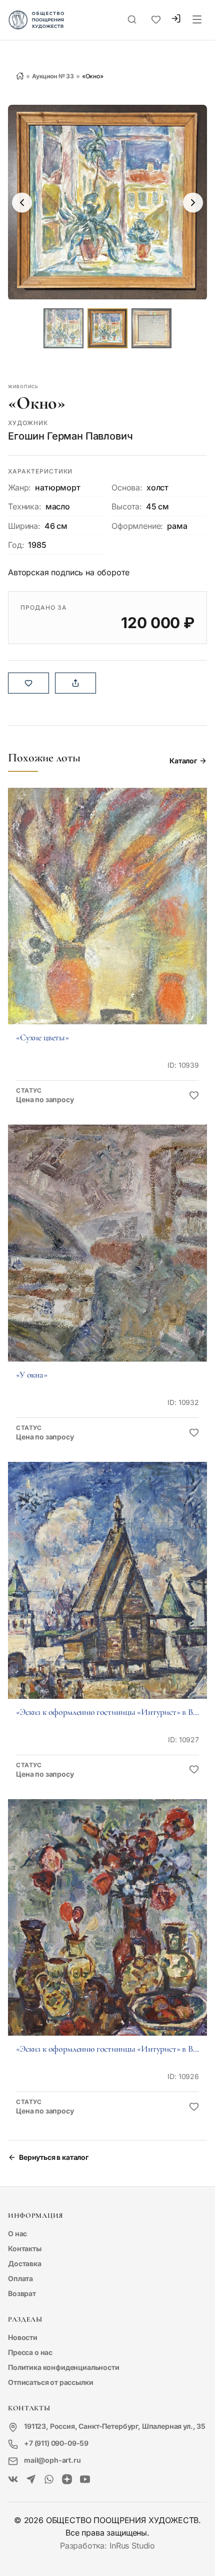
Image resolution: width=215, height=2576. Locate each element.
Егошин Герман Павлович (70, 436)
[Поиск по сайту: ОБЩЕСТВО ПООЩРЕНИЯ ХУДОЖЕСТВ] (132, 20)
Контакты (25, 2248)
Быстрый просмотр (107, 920)
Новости (23, 2337)
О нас (17, 2233)
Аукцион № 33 (53, 76)
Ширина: (24, 526)
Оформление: (137, 526)
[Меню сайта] (197, 20)
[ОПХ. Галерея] (31, 2480)
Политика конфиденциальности (64, 2367)
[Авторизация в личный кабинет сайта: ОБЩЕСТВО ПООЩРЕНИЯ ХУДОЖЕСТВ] (176, 20)
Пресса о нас (30, 2352)
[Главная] (20, 76)
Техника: (25, 506)
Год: (16, 545)
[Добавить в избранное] (194, 1096)
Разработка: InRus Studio (107, 2546)
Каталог (183, 761)
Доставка (25, 2263)
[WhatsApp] (49, 2480)
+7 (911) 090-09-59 (56, 2443)
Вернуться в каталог (54, 2157)
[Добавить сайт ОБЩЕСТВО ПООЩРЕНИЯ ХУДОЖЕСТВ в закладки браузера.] (156, 20)
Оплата (20, 2278)
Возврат (22, 2293)
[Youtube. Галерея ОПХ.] (85, 2480)
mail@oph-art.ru (52, 2460)
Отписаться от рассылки (50, 2382)
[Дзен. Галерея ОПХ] (67, 2480)
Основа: (127, 487)
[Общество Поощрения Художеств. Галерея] (13, 2480)
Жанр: (19, 487)
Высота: (127, 506)
